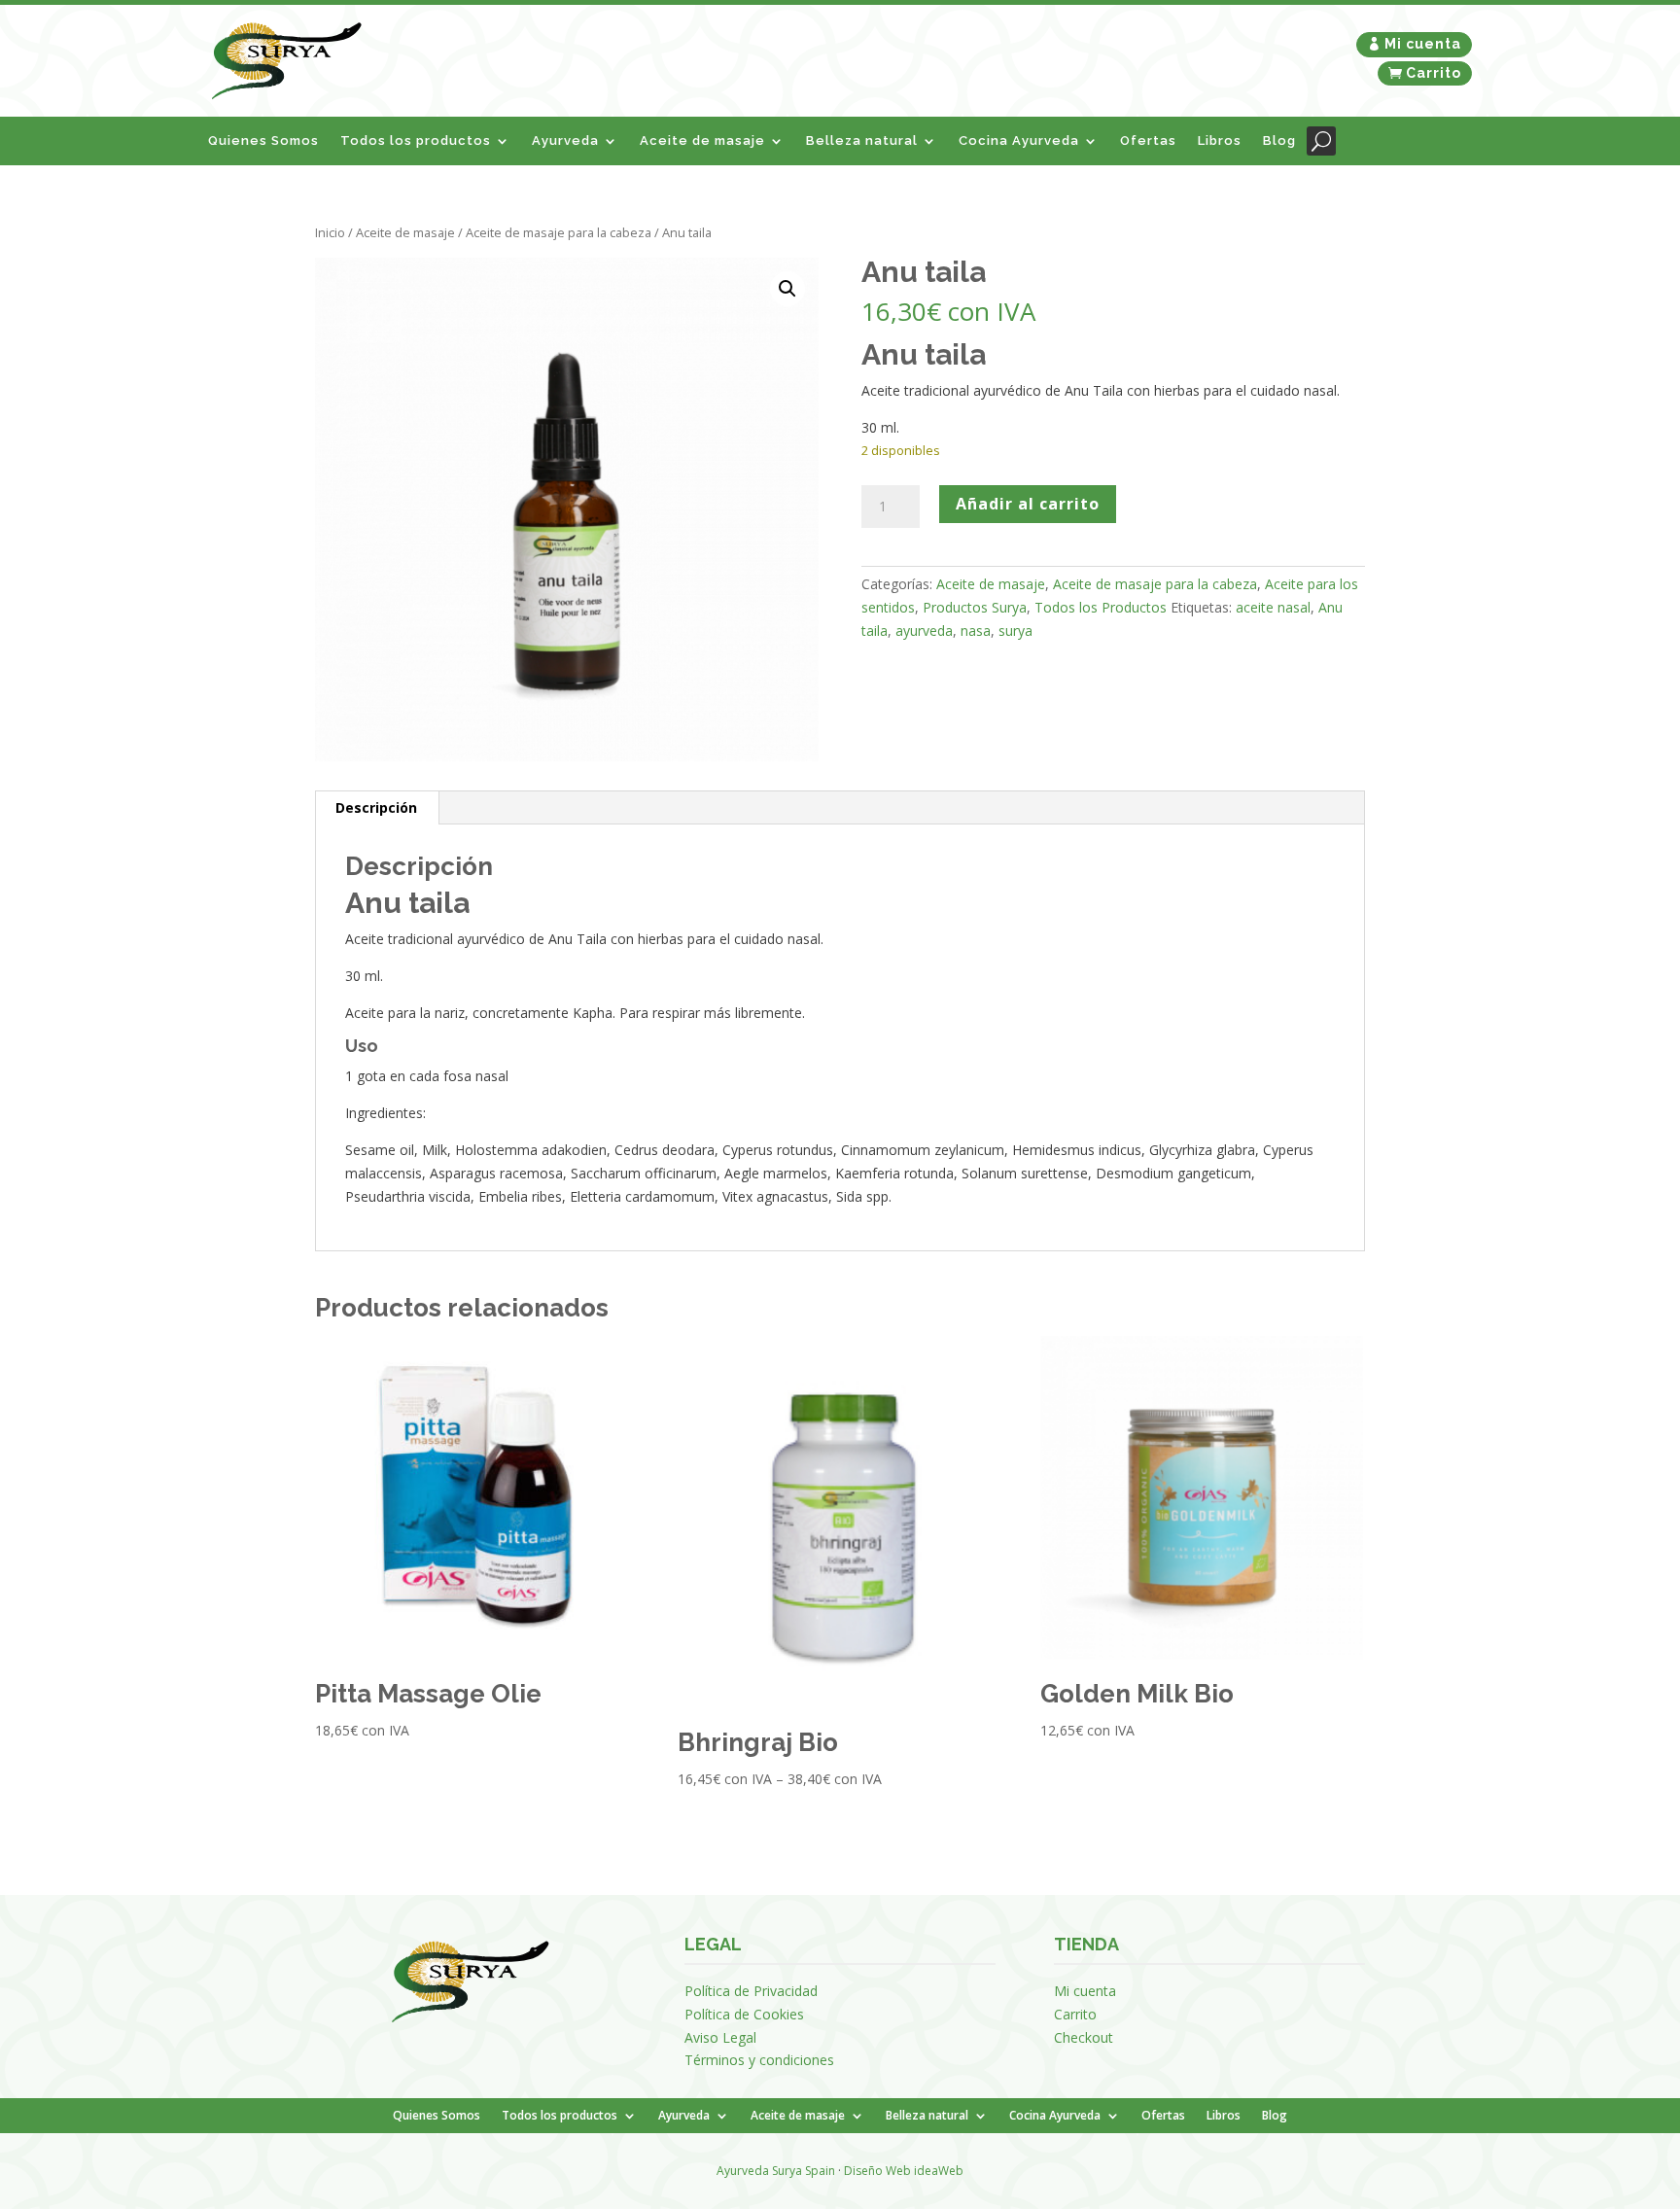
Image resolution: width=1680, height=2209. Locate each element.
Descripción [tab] (376, 807)
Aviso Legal (720, 2037)
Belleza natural (862, 141)
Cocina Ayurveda (1019, 141)
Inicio (330, 232)
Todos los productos (416, 141)
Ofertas (1148, 141)
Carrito (1434, 73)
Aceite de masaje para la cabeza (559, 232)
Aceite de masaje (702, 141)
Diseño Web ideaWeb (904, 2171)
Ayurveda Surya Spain (776, 2171)
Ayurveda (565, 141)
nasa (976, 631)
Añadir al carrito (1028, 504)
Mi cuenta (1423, 44)
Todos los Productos (1101, 607)
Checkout (1084, 2037)
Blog (1279, 141)
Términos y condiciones (759, 2060)
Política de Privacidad (751, 1991)
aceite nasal (1273, 607)
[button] (787, 289)
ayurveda (924, 631)
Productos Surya (975, 607)
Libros (1220, 141)
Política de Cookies (744, 2014)
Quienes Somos (263, 141)
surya (1015, 631)
